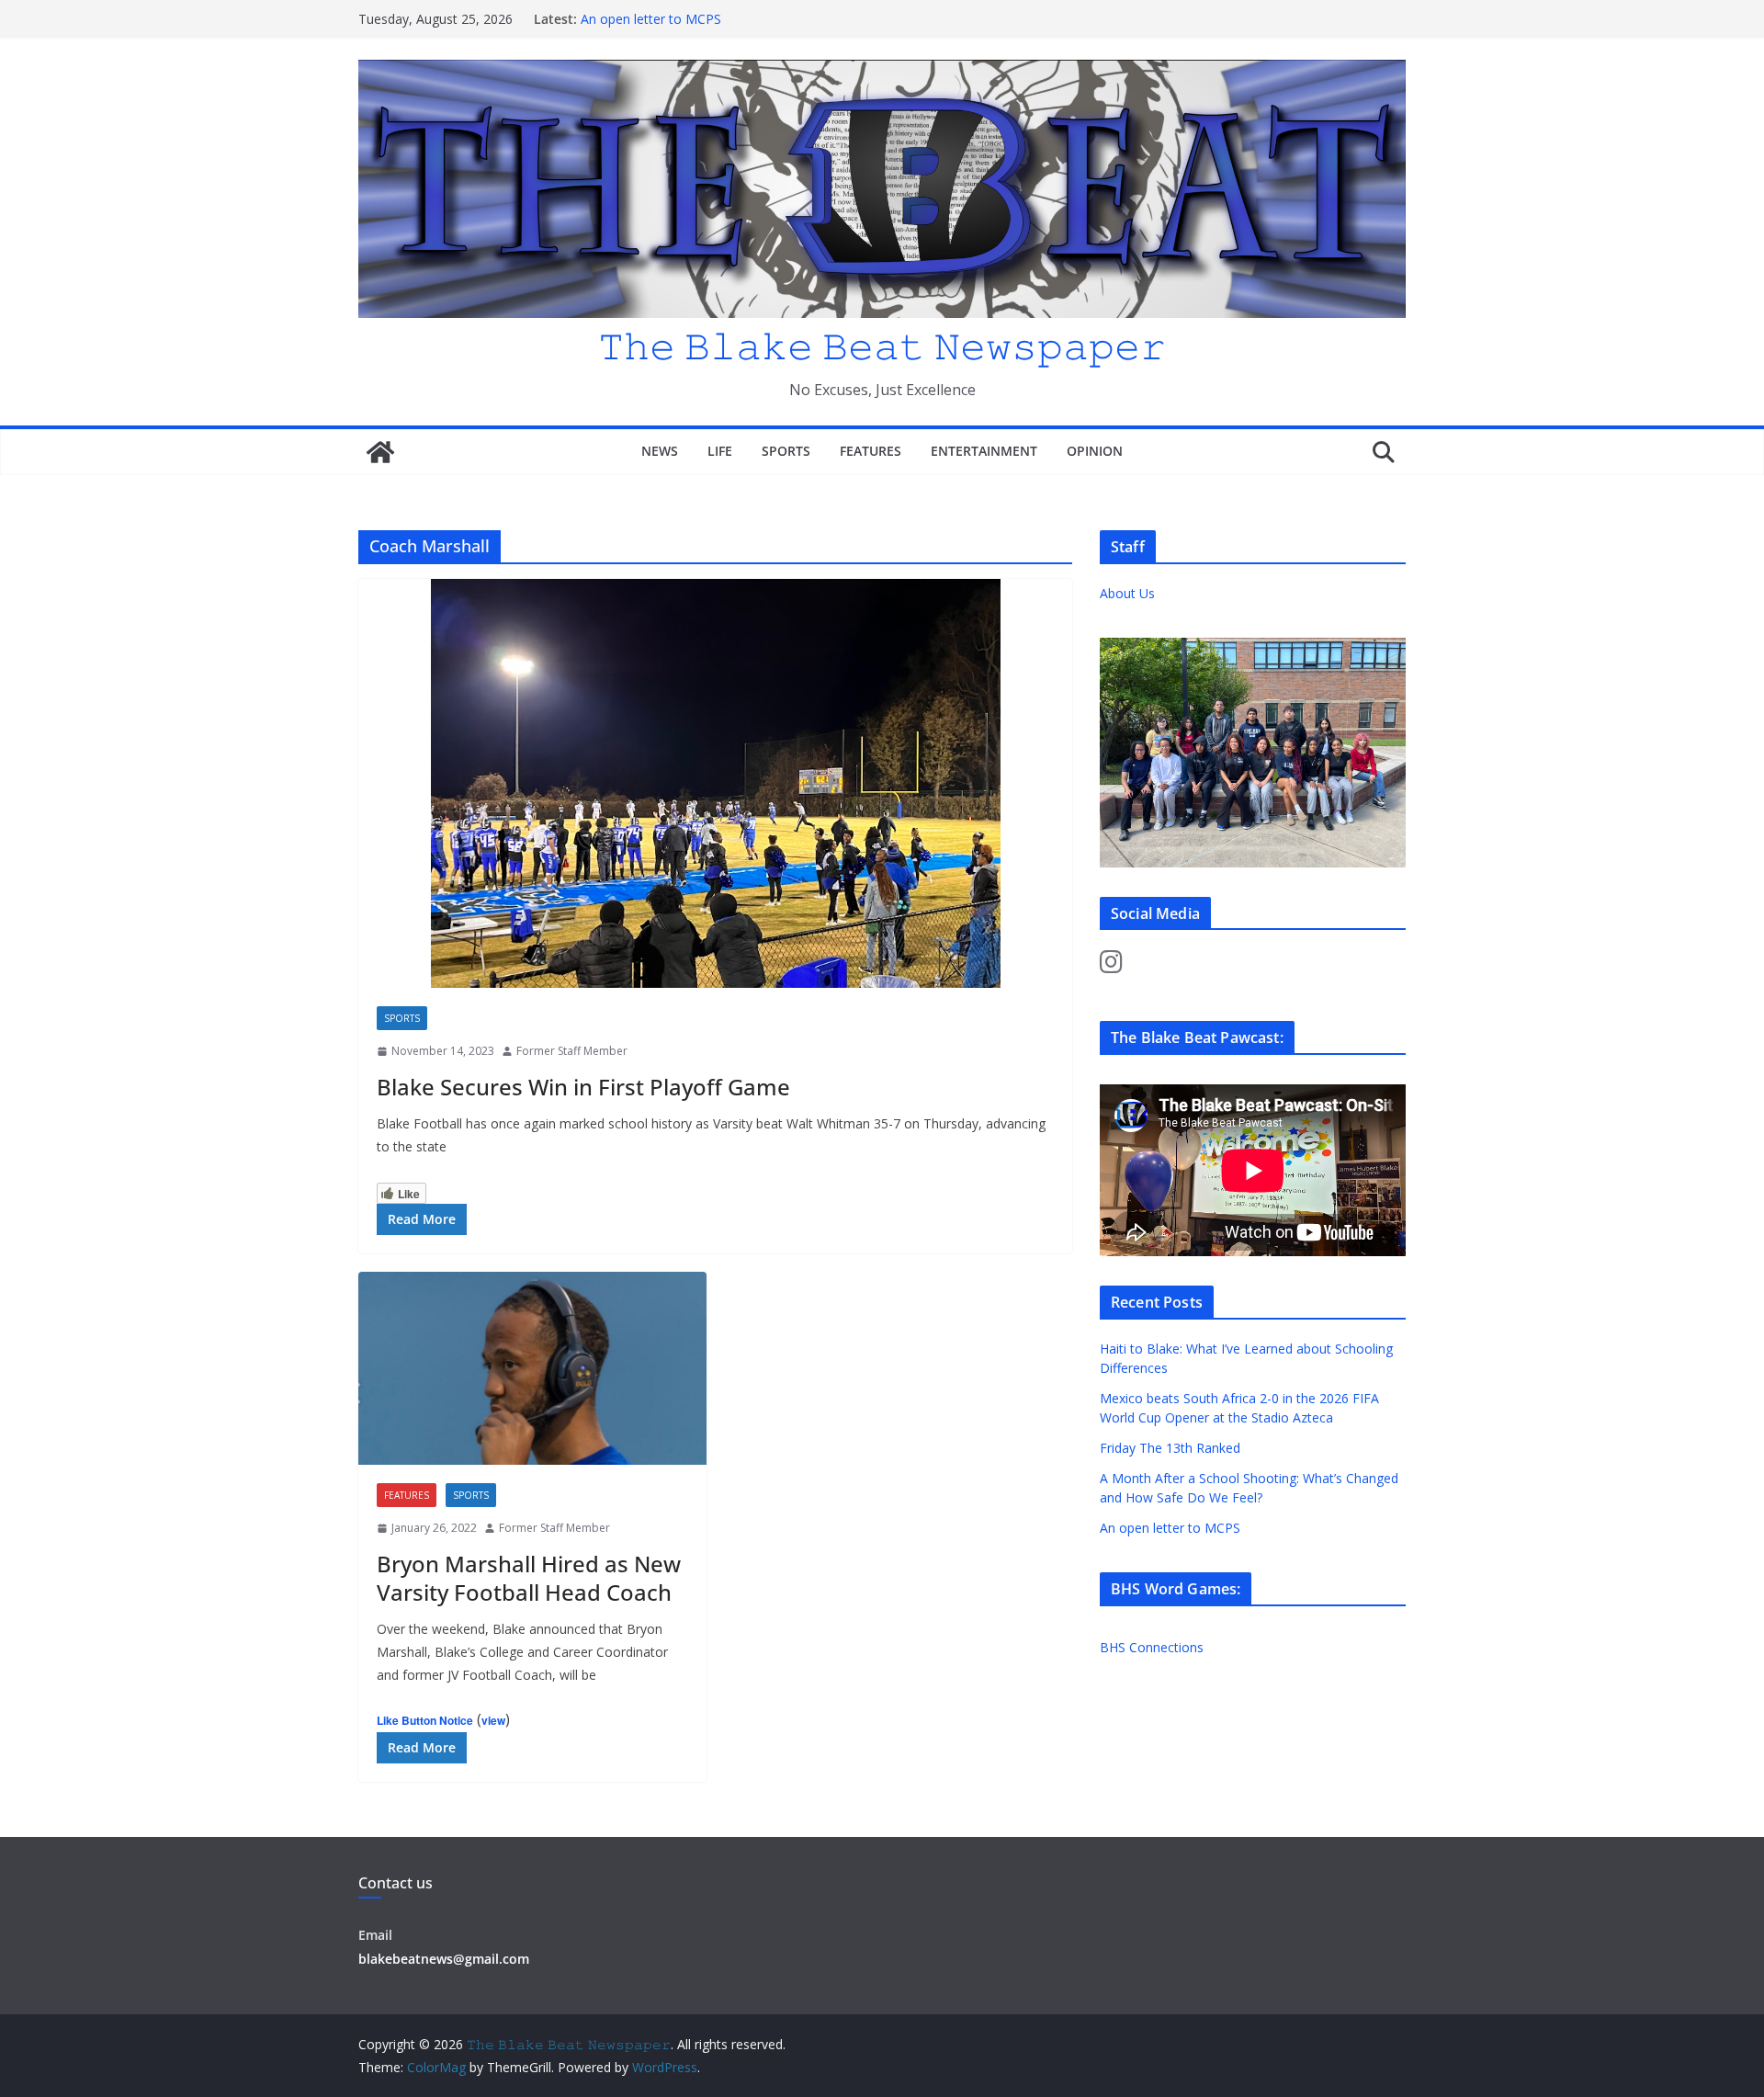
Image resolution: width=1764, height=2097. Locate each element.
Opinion (1095, 451)
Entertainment (984, 451)
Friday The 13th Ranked (1170, 1448)
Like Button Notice (425, 1720)
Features (871, 451)
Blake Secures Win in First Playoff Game (583, 1087)
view (493, 1720)
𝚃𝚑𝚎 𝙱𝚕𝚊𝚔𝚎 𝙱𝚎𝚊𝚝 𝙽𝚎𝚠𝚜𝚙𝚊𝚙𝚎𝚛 (882, 345)
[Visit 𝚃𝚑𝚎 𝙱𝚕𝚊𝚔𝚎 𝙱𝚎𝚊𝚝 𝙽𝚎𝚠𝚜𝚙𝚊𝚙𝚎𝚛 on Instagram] (1111, 966)
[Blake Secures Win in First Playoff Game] (715, 783)
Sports (786, 451)
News (660, 451)
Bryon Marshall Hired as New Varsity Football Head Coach (529, 1578)
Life (720, 451)
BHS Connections (1152, 1647)
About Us (1127, 593)
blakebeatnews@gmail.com (444, 1959)
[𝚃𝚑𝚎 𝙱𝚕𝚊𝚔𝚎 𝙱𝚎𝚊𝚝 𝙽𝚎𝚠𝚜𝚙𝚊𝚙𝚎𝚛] (380, 452)
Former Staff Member (572, 1051)
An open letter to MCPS (651, 19)
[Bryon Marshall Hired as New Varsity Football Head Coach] (532, 1369)
